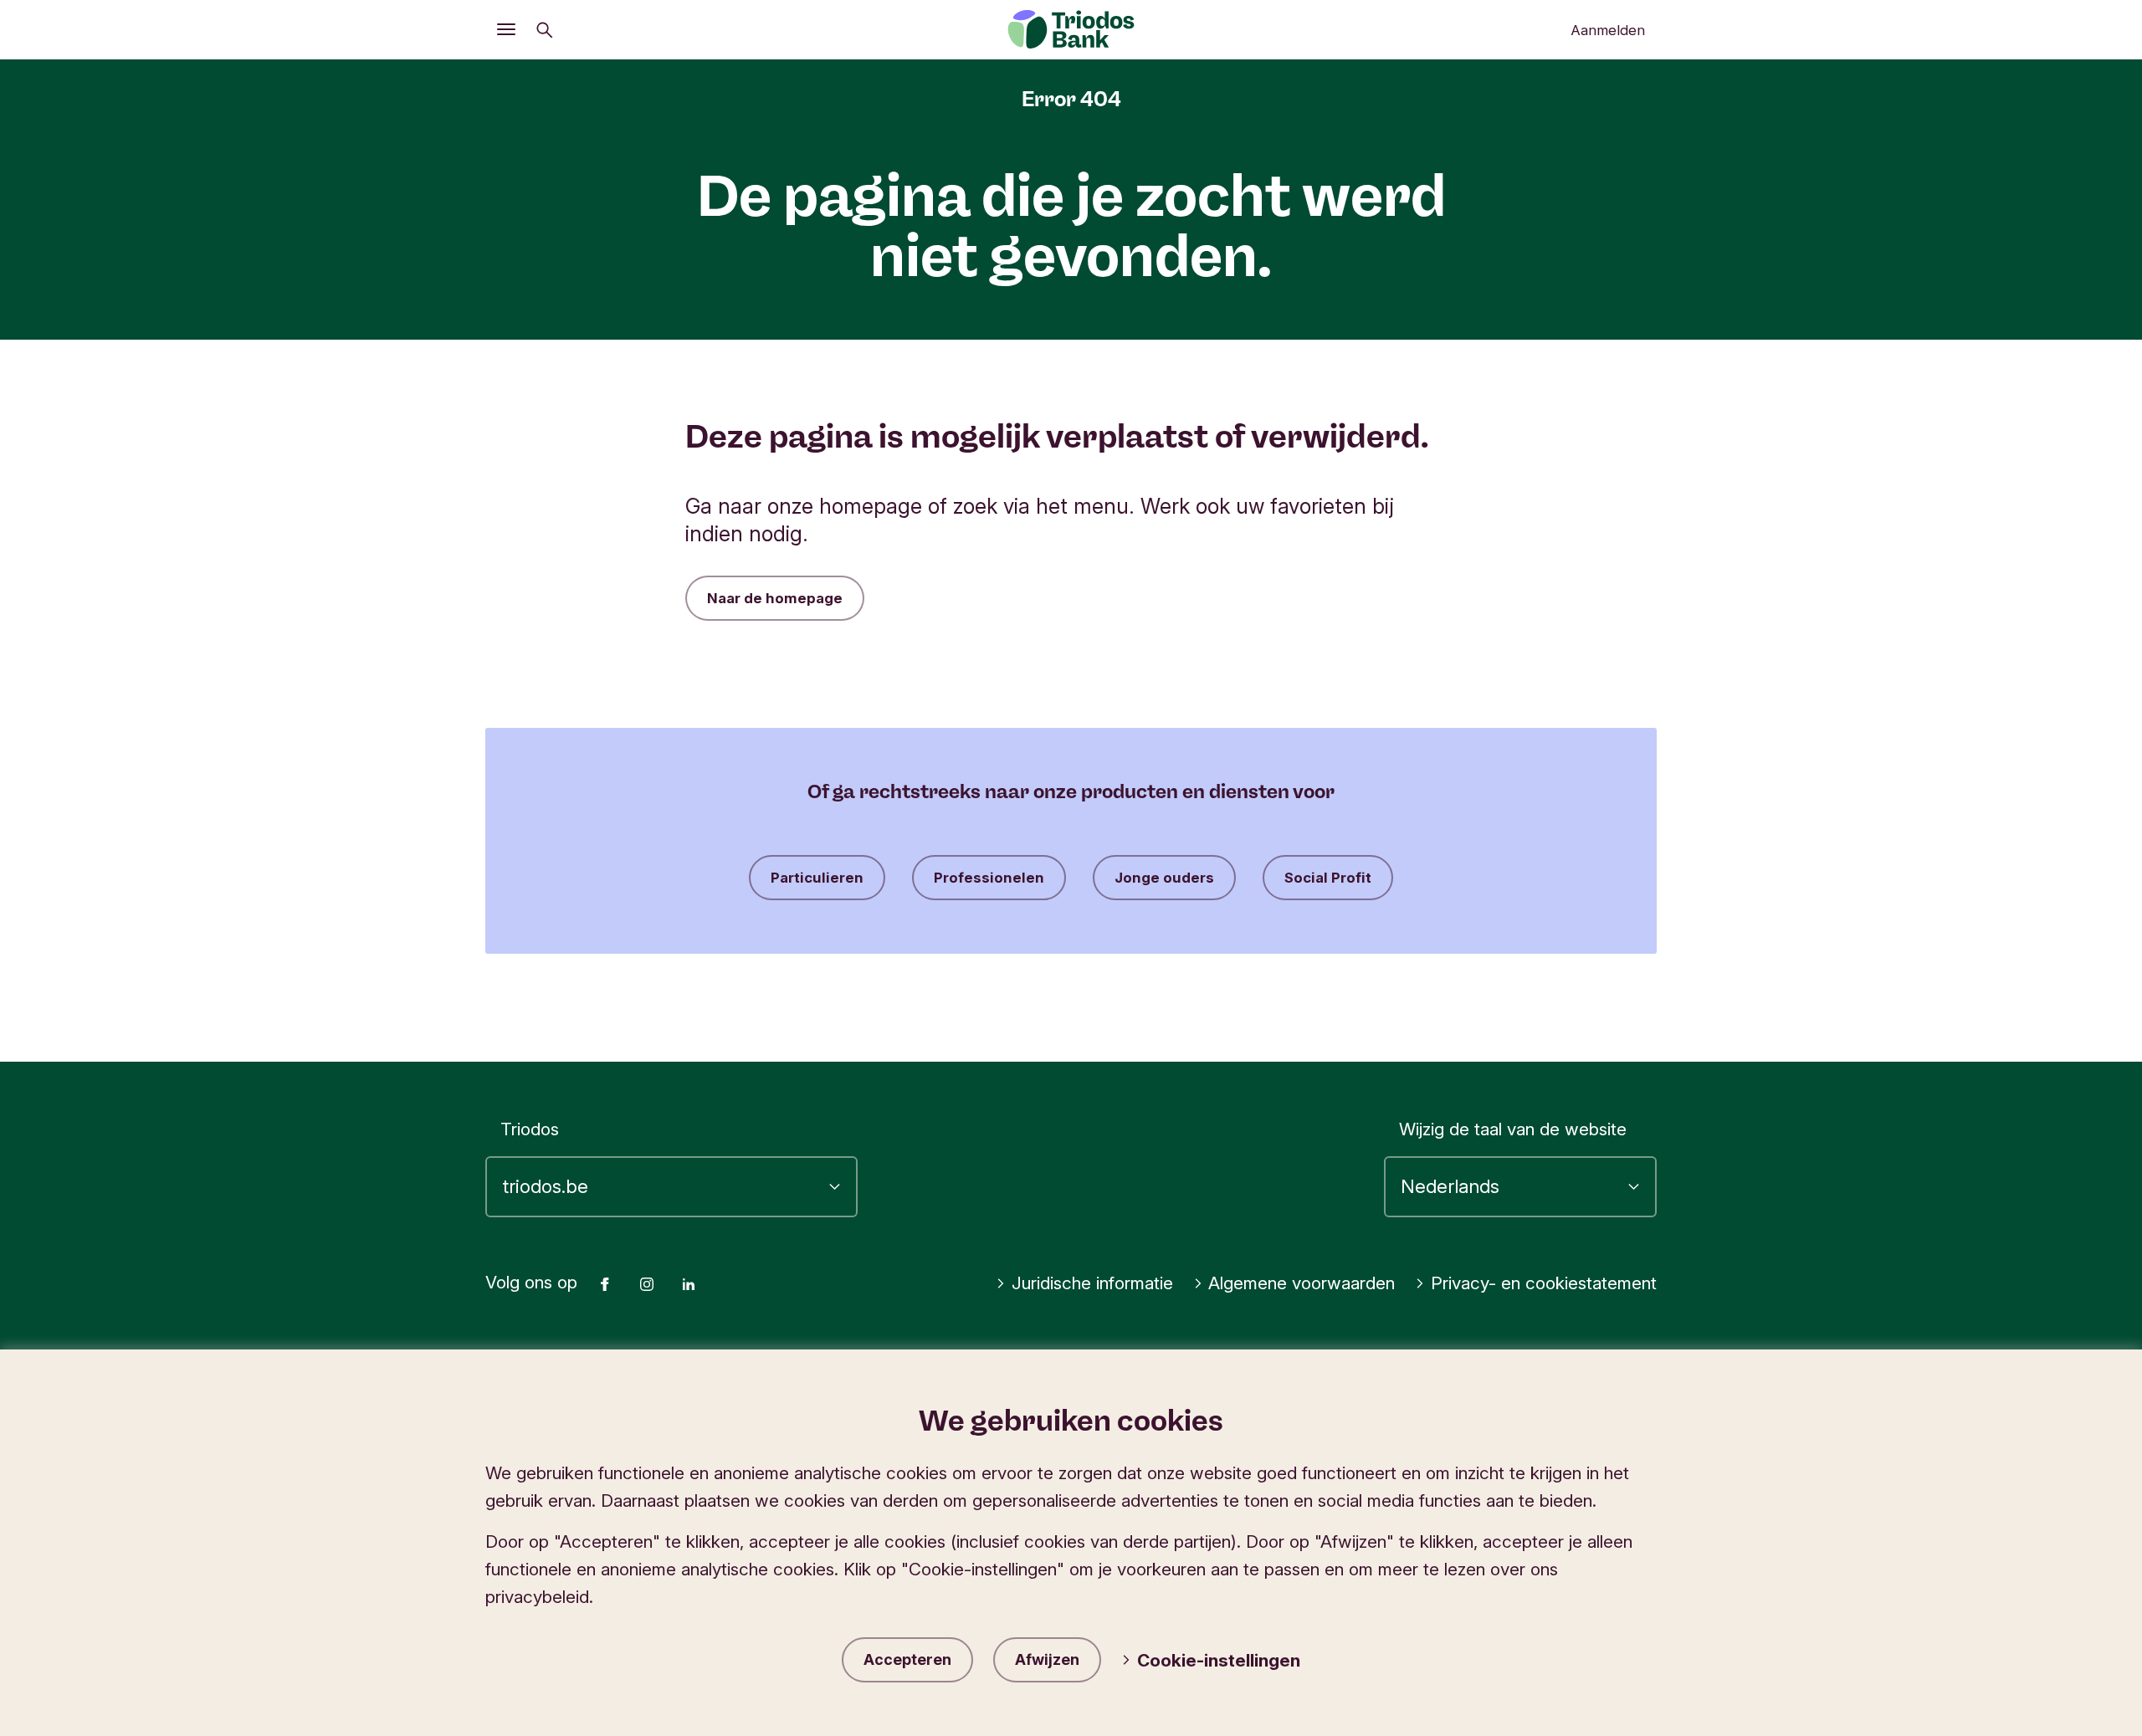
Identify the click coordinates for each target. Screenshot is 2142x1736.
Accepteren (907, 1659)
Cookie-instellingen (1219, 1660)
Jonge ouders (1164, 878)
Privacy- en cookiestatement (1544, 1283)
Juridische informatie (1092, 1283)
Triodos (530, 1129)
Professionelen (989, 878)
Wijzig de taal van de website (1513, 1129)
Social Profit (1328, 878)
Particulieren (817, 878)
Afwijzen (1047, 1659)
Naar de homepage (775, 598)
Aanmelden (1608, 30)
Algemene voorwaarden (1302, 1283)
